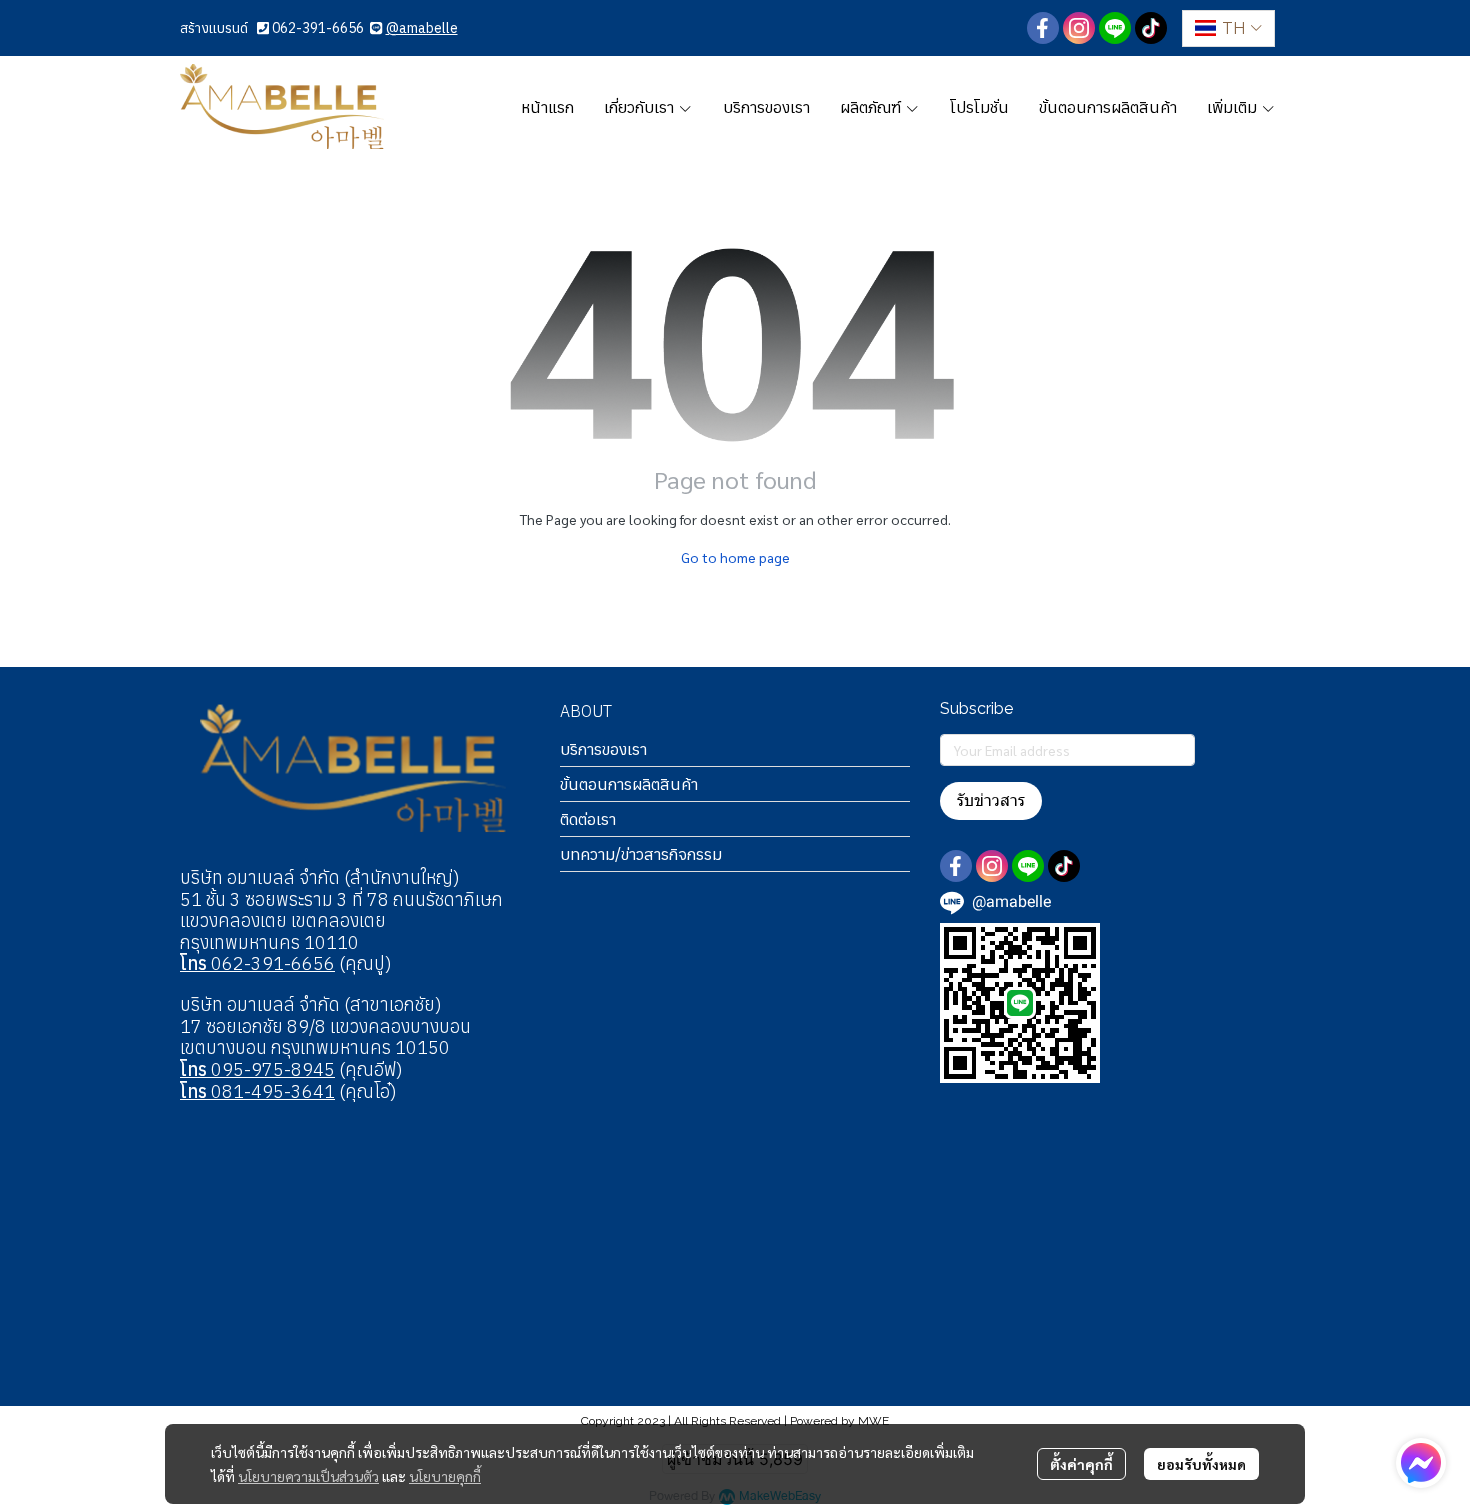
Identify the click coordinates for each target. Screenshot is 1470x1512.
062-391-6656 (318, 28)
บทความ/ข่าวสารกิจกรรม (641, 854)
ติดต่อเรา (588, 819)
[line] (1115, 28)
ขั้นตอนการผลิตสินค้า (629, 784)
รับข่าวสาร (991, 800)
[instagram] (1079, 28)
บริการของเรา (603, 749)
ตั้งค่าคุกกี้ (1081, 1464)
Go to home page (735, 557)
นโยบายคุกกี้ (445, 1476)
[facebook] (1043, 28)
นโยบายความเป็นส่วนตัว (308, 1476)
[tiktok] (1151, 28)
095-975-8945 (257, 1069)
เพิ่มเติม (1234, 107)
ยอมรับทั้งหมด (1201, 1464)
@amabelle (422, 28)
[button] (1228, 28)
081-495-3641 (257, 1091)
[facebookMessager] (1421, 1463)
